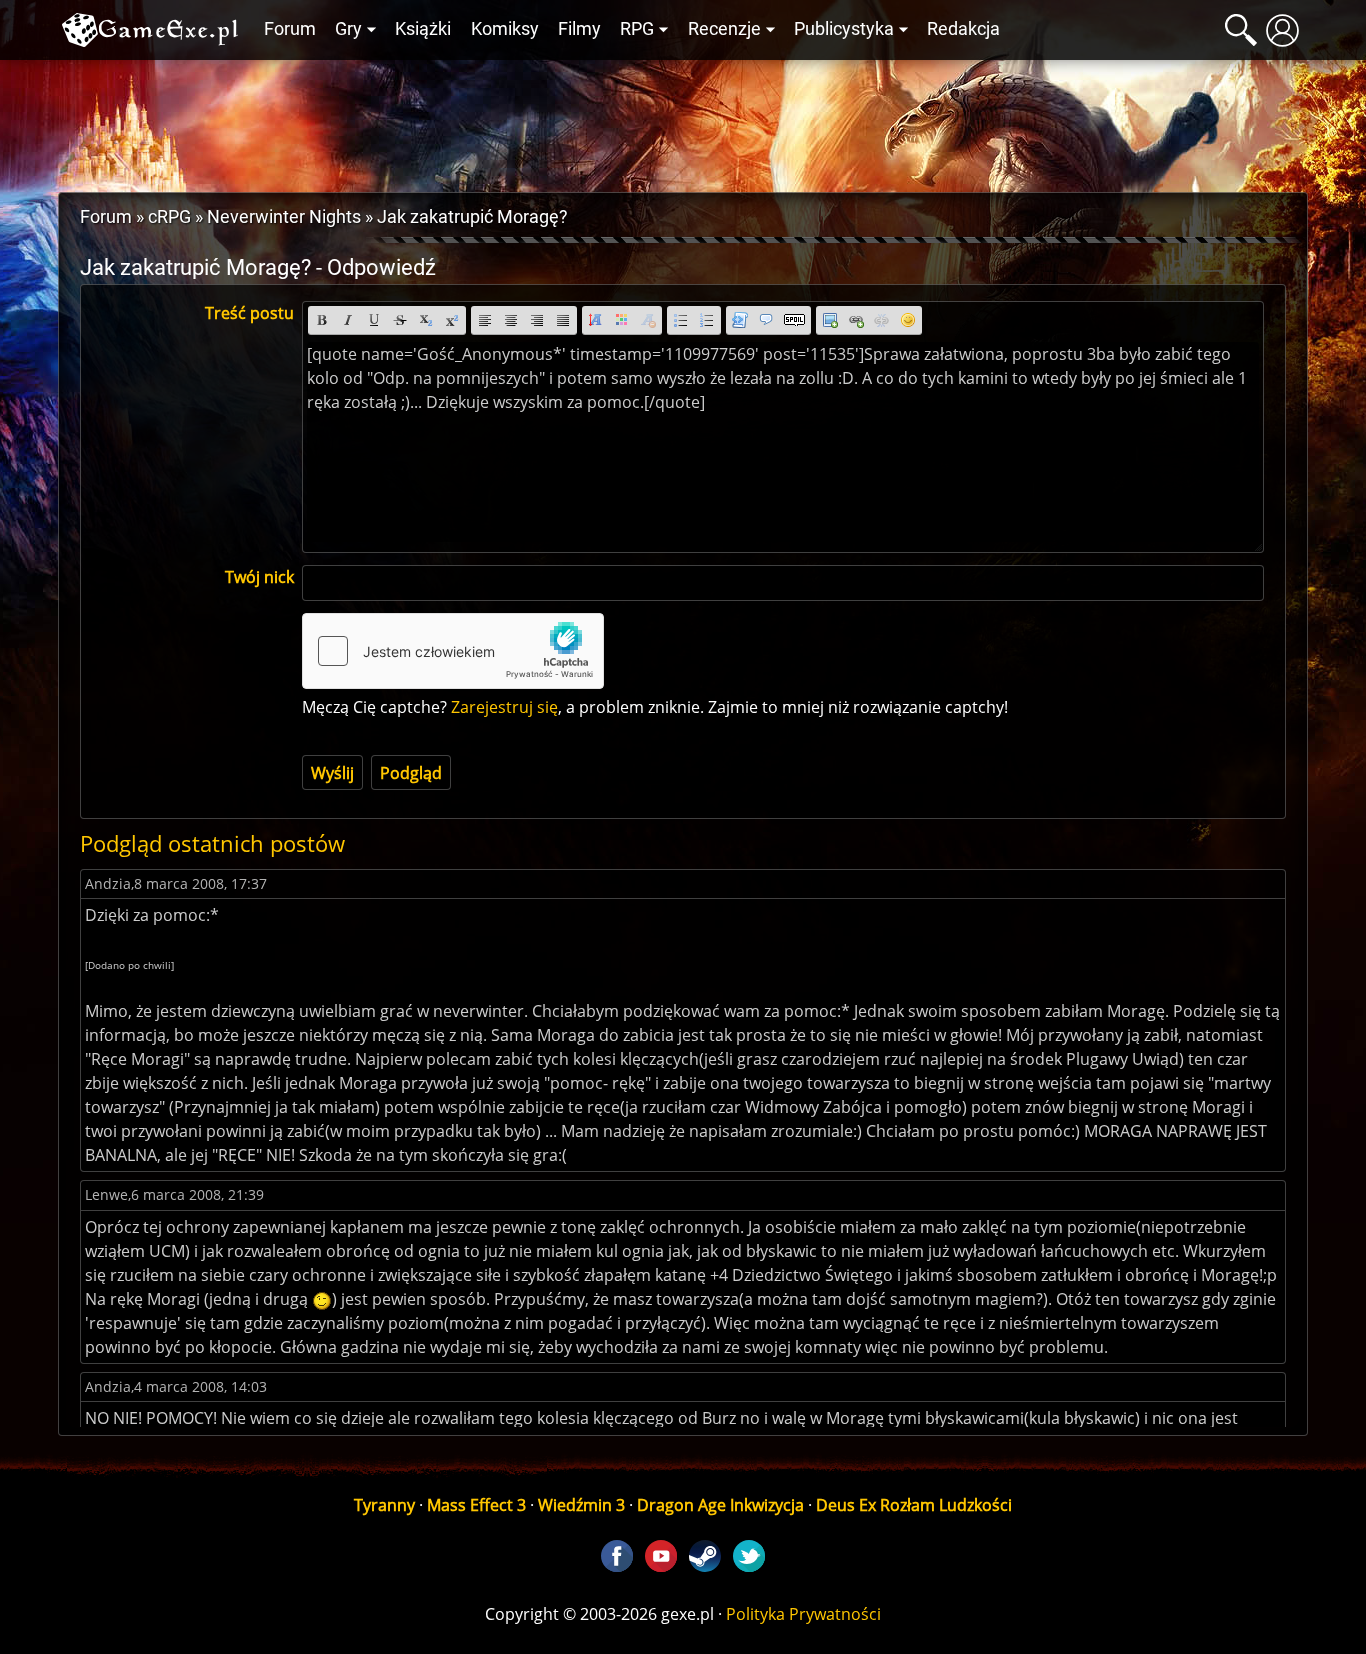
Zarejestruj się (504, 707)
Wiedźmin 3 (581, 1505)
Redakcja (963, 29)
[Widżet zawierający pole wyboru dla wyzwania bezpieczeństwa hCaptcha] (453, 651)
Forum (290, 29)
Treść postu (249, 313)
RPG (637, 29)
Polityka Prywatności (803, 1614)
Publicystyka (844, 29)
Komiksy (505, 29)
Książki (423, 29)
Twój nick (259, 577)
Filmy (579, 29)
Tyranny (384, 1505)
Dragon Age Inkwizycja (720, 1505)
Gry (348, 29)
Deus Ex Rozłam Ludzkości (914, 1505)
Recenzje (724, 29)
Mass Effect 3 (476, 1505)
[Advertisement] (683, 121)
